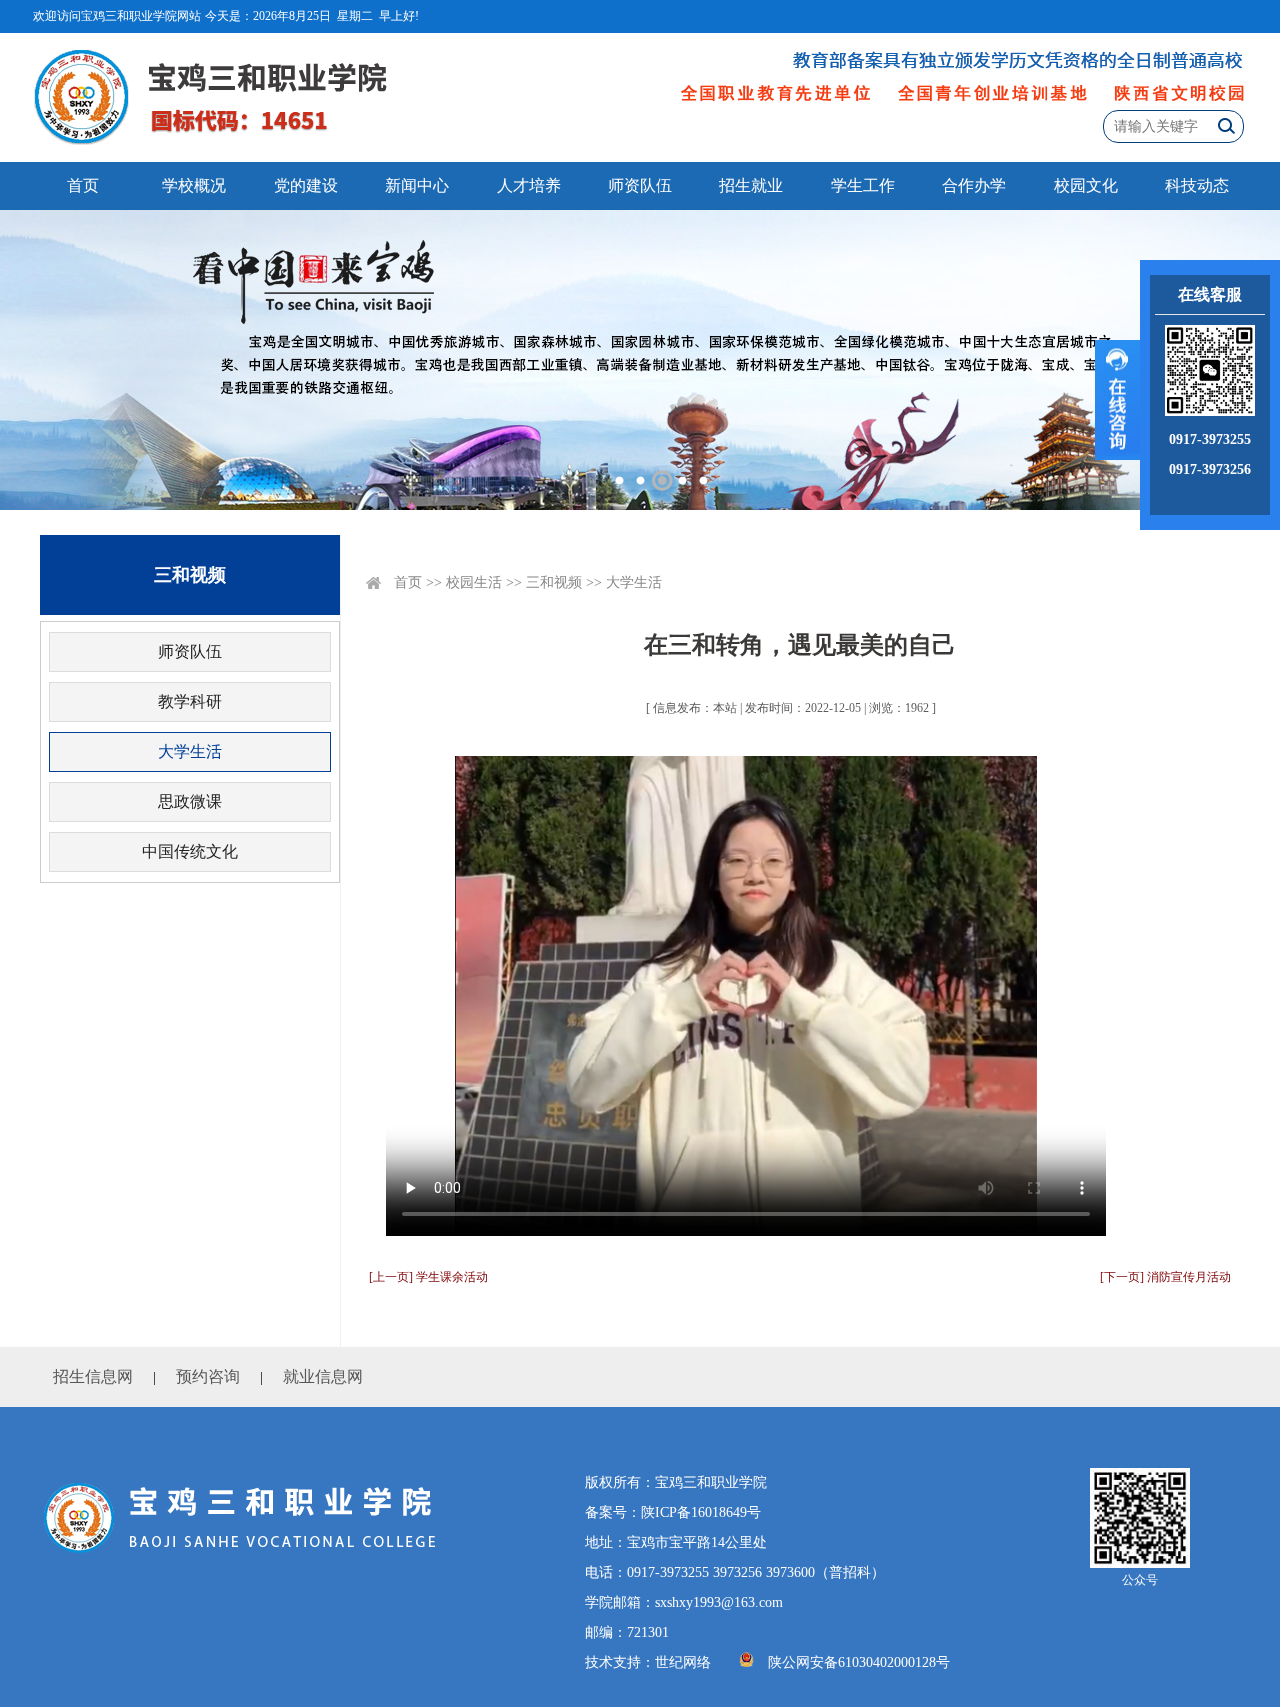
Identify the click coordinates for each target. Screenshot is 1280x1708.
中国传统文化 (190, 851)
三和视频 (554, 582)
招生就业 (751, 185)
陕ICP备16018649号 (701, 1512)
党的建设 (306, 185)
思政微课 (190, 801)
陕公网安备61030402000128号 (859, 1662)
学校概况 (194, 185)
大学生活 (190, 751)
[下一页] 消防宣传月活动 (1165, 1277)
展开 (1117, 400)
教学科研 (190, 701)
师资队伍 (640, 185)
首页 (83, 185)
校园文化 (1086, 185)
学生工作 (863, 185)
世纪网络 (683, 1662)
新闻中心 (417, 185)
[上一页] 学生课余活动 (428, 1277)
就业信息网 (323, 1376)
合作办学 (974, 185)
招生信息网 (93, 1376)
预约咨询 (208, 1376)
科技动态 (1197, 185)
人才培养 (529, 185)
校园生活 (474, 582)
